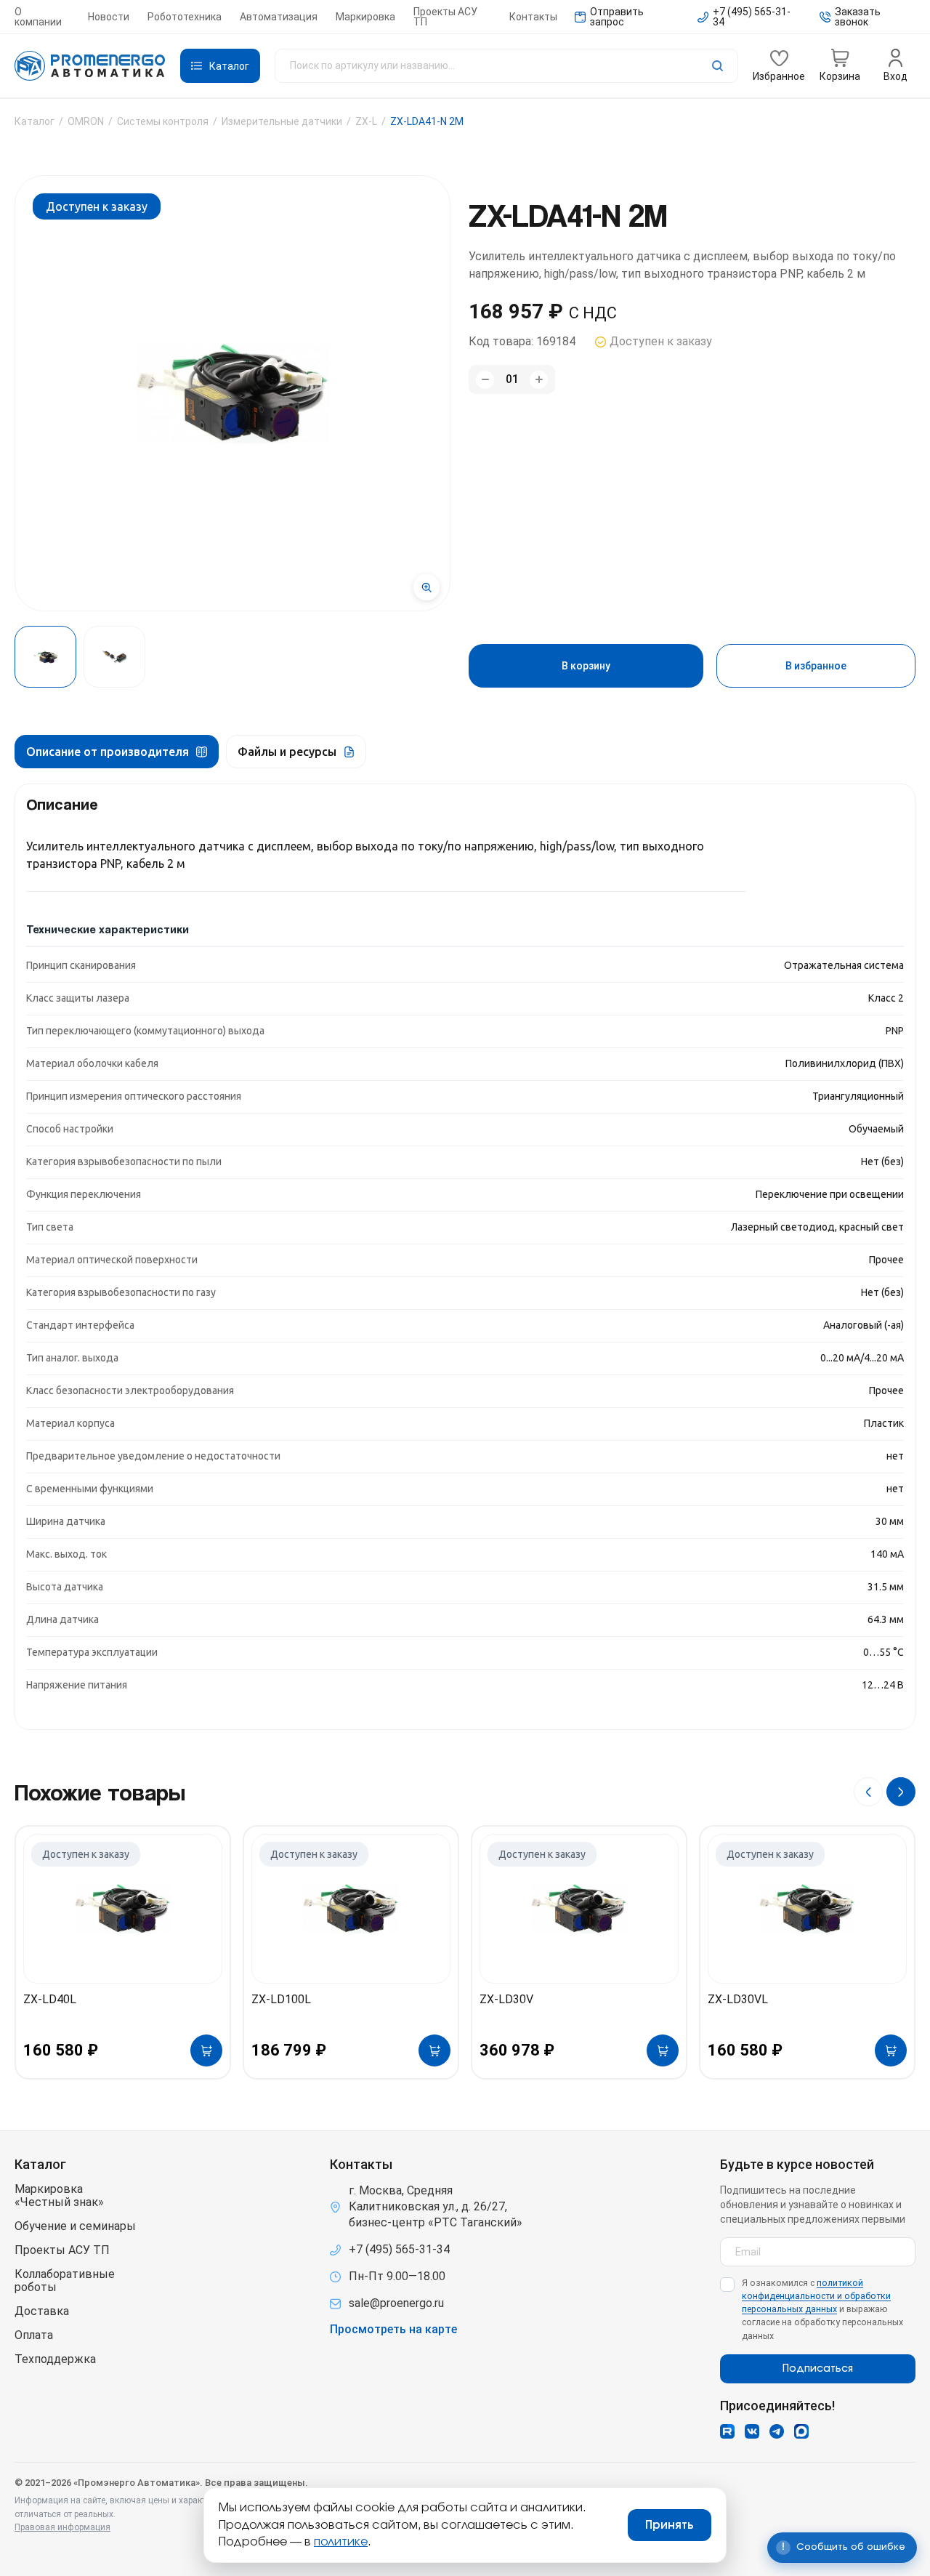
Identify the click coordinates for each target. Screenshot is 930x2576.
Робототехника (185, 17)
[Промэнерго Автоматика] (90, 66)
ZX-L (366, 121)
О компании (38, 17)
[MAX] (801, 2431)
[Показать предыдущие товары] (868, 1792)
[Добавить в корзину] (206, 2050)
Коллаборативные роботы (65, 2281)
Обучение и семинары (75, 2226)
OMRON (86, 121)
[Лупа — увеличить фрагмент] (426, 587)
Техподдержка (55, 2359)
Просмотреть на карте (393, 2330)
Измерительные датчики (282, 121)
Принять (670, 2525)
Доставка (42, 2311)
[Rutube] (727, 2431)
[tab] (117, 752)
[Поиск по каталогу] (506, 66)
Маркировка (365, 17)
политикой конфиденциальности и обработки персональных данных (816, 2296)
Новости (109, 17)
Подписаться (818, 2369)
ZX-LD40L (50, 1999)
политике (341, 2542)
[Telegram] (777, 2431)
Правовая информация (62, 2527)
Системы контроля (163, 121)
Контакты (533, 17)
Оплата (34, 2335)
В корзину (586, 666)
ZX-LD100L (281, 1999)
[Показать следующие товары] (901, 1792)
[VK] (752, 2431)
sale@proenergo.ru (396, 2303)
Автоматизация (279, 17)
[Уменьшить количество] (485, 380)
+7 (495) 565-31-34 (399, 2249)
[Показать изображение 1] (45, 657)
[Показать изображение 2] (114, 657)
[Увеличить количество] (539, 380)
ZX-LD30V (506, 1999)
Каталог (35, 121)
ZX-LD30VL (738, 1999)
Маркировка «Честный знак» (59, 2196)
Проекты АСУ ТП (445, 17)
